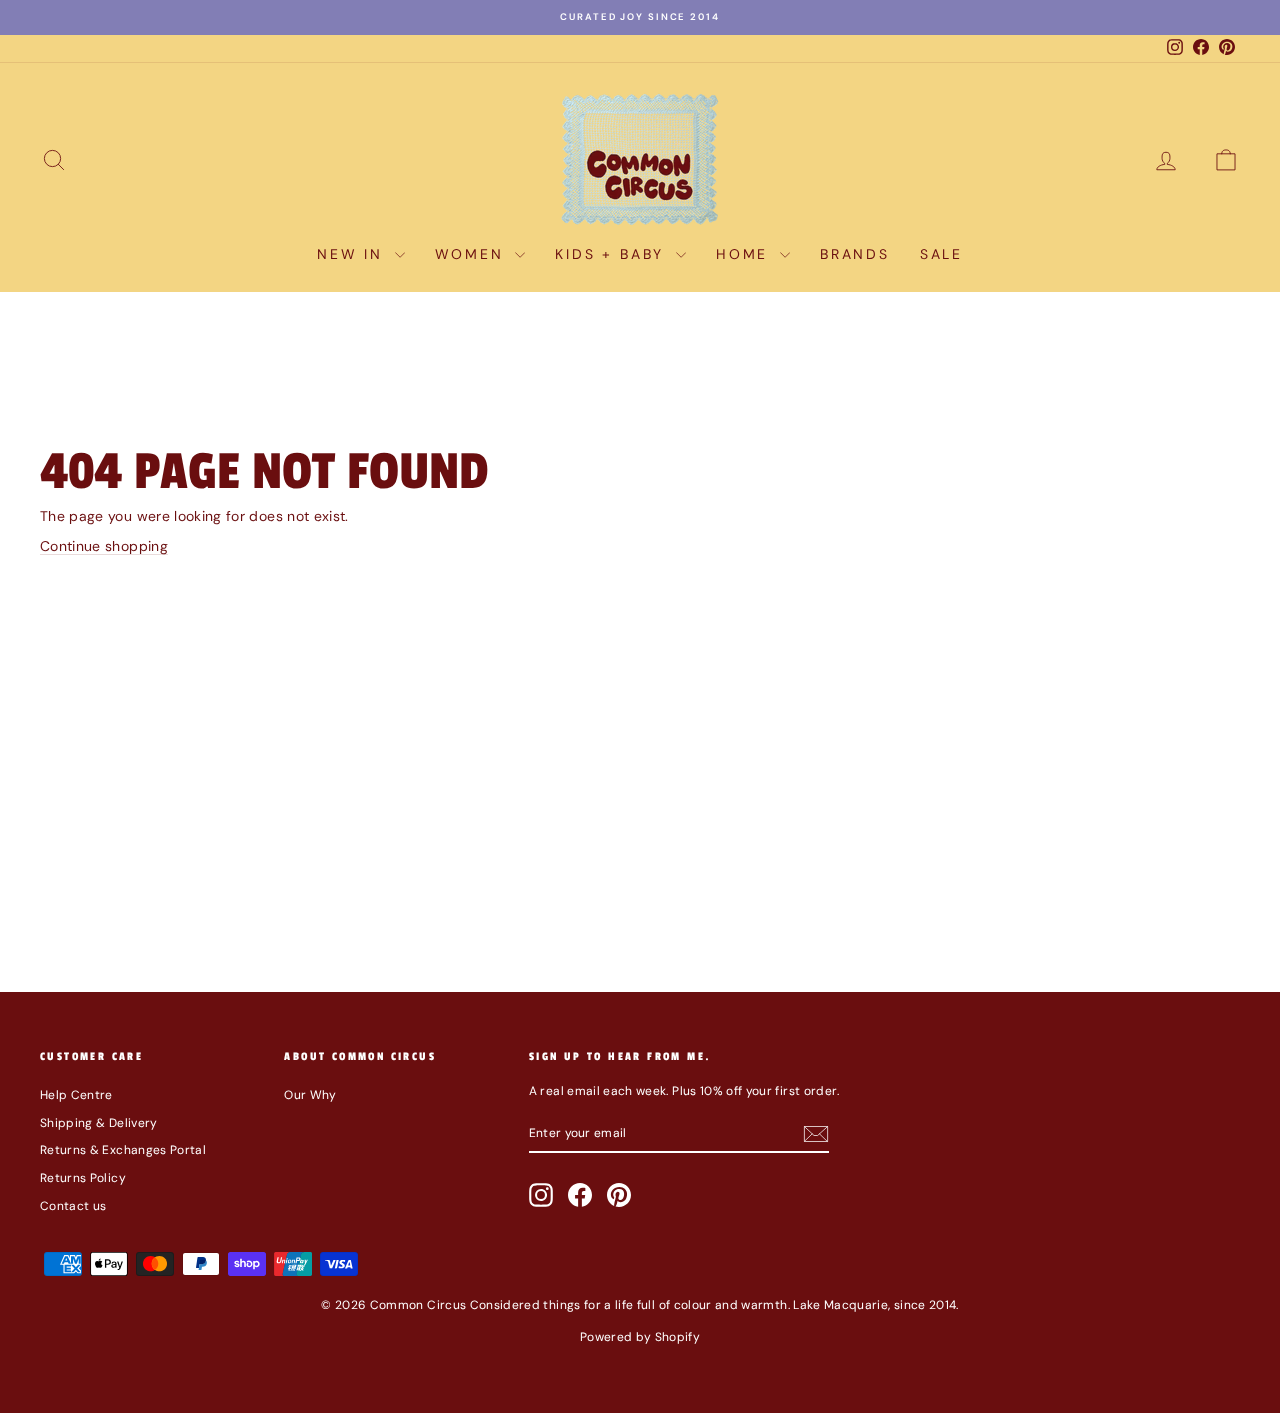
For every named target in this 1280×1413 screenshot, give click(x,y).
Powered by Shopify (640, 1337)
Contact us (73, 1206)
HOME (745, 254)
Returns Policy (83, 1178)
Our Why (310, 1095)
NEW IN (353, 254)
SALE (941, 254)
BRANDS (855, 254)
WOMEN (473, 254)
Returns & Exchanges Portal (123, 1150)
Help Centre (76, 1095)
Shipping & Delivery (99, 1123)
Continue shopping (104, 546)
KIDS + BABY (613, 254)
